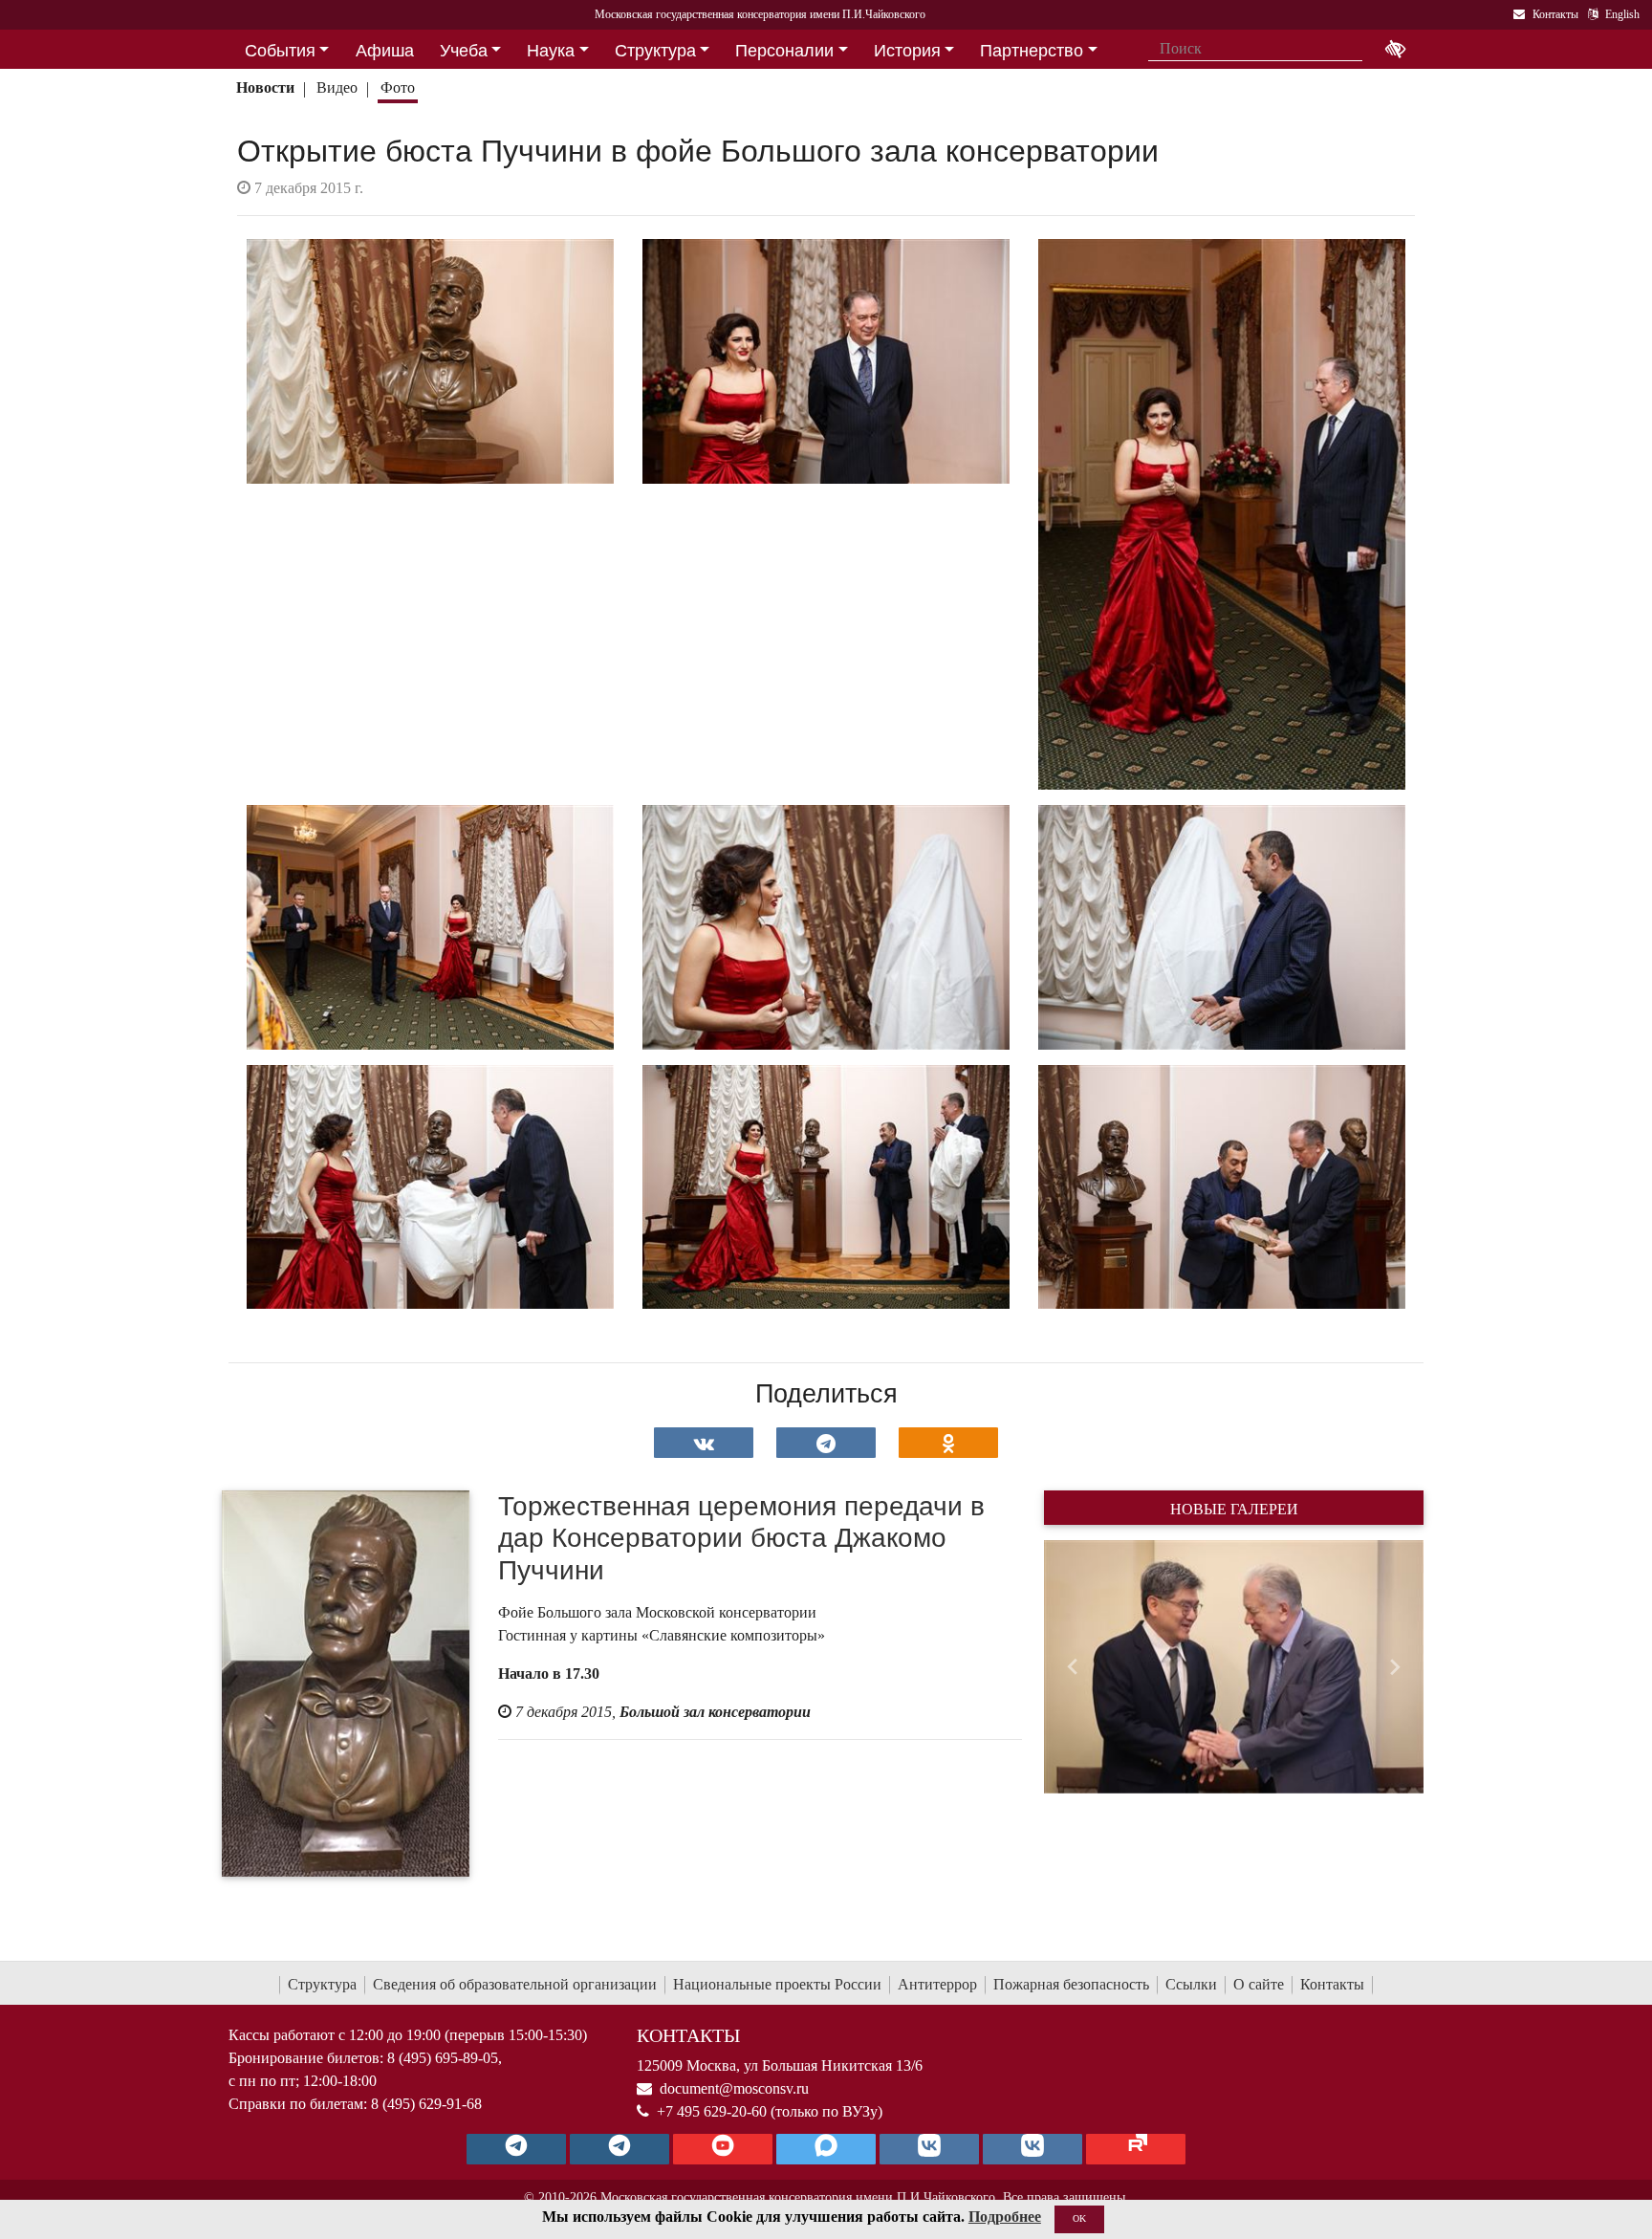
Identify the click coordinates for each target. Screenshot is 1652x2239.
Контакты (1332, 1984)
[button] (1072, 1666)
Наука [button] (551, 51)
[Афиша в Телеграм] (1136, 2149)
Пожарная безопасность (1071, 1984)
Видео (337, 87)
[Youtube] (723, 2149)
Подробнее (1005, 2217)
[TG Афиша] (619, 2149)
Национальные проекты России (777, 1984)
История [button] (907, 51)
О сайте (1259, 1984)
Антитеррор (937, 1984)
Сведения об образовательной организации (515, 1984)
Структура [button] (655, 51)
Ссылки (1191, 1984)
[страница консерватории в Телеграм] (516, 2149)
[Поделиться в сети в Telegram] (826, 1443)
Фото (398, 87)
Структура (322, 1984)
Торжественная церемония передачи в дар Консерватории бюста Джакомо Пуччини (741, 1538)
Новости (265, 87)
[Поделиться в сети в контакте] (704, 1443)
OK (1079, 2218)
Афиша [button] (385, 51)
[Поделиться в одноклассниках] (948, 1443)
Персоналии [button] (784, 51)
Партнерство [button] (1032, 51)
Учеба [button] (464, 51)
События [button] (280, 51)
